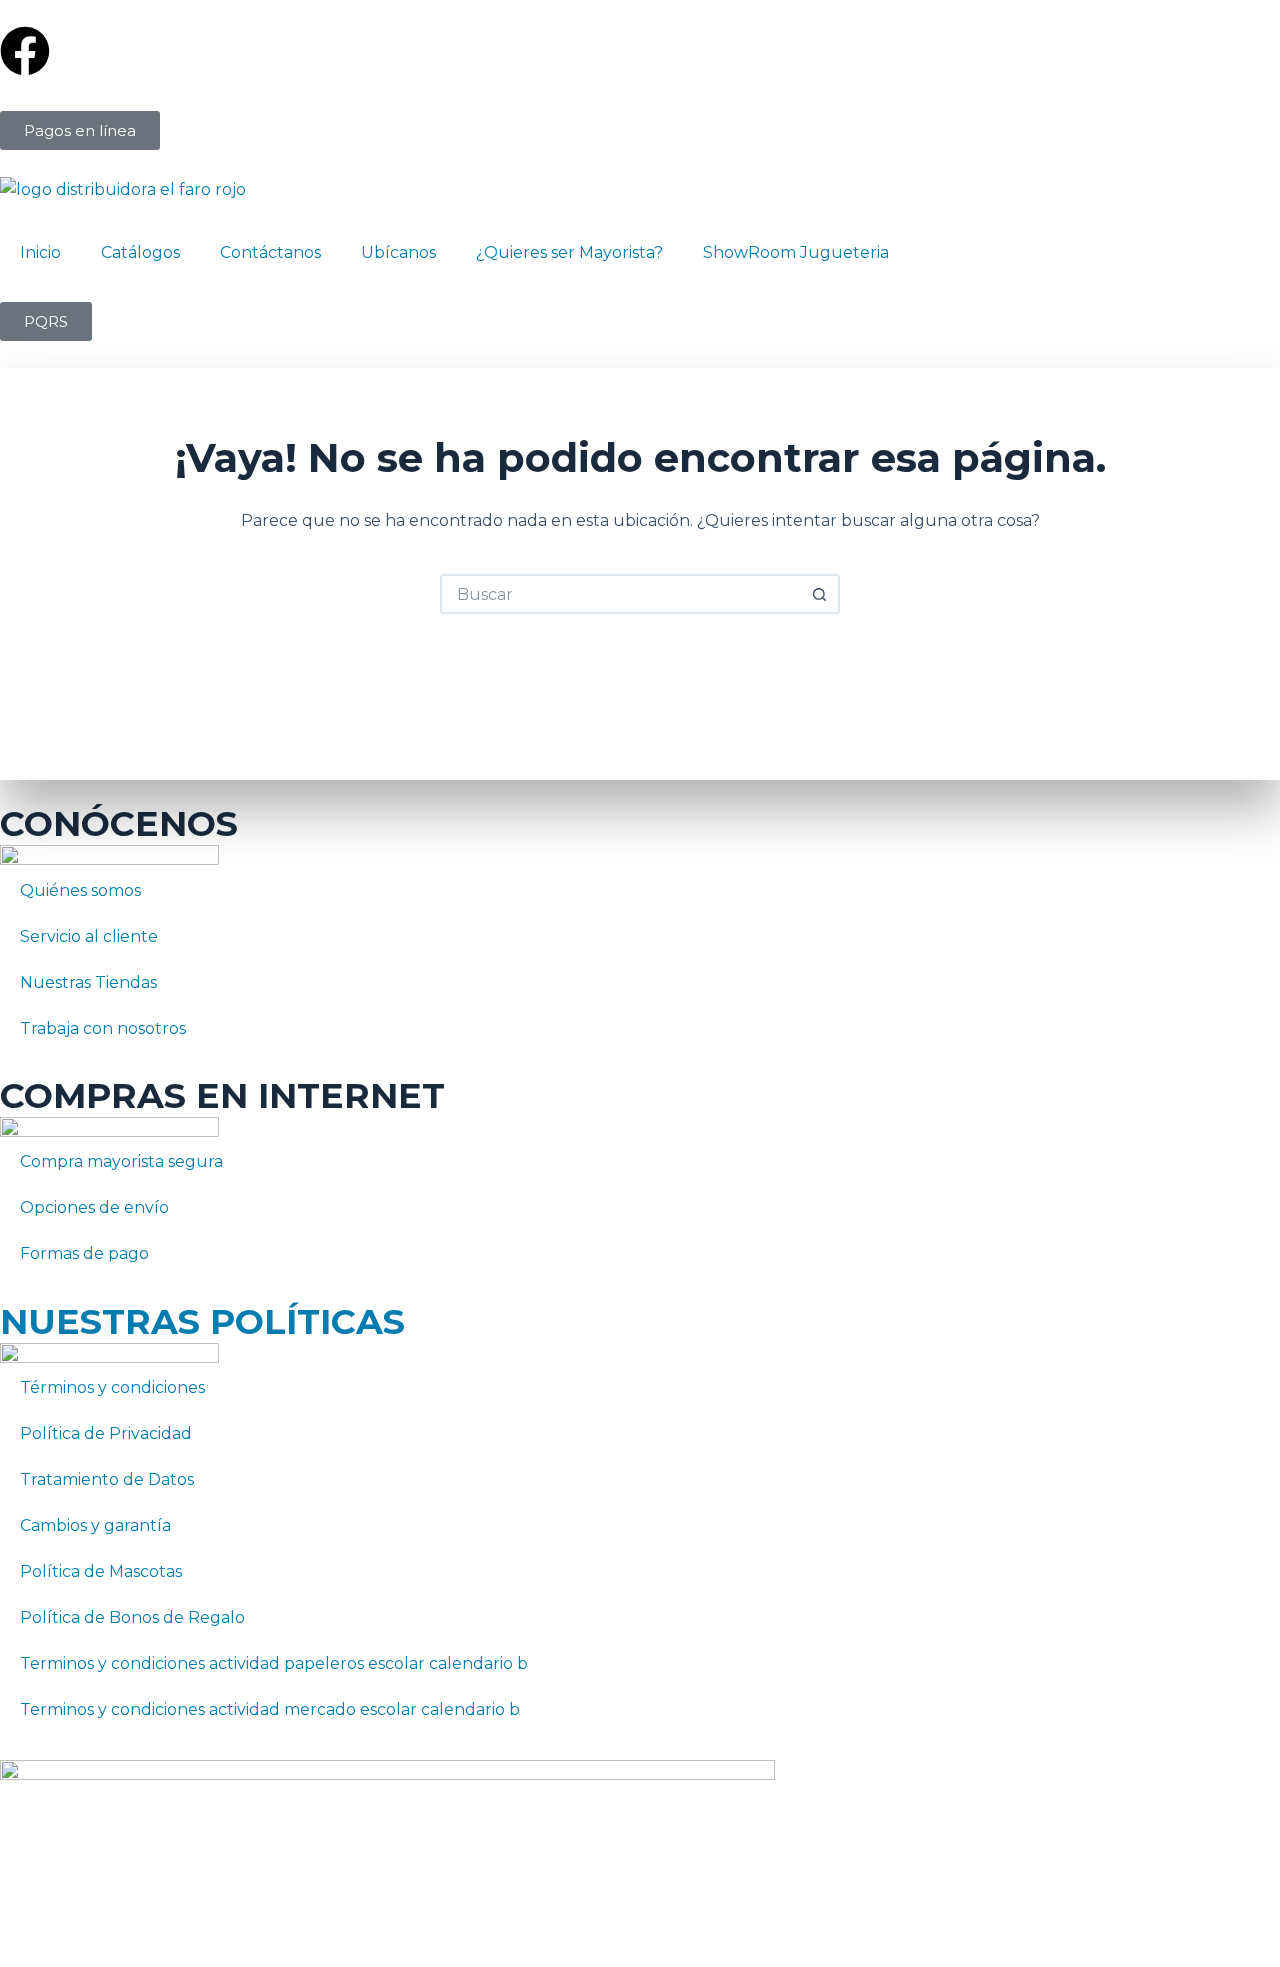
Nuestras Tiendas (88, 982)
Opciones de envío (94, 1207)
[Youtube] (878, 51)
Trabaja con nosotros (103, 1028)
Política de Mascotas (101, 1571)
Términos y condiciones (112, 1387)
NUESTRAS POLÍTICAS (202, 1321)
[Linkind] (665, 51)
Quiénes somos (80, 890)
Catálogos (140, 252)
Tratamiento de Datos (107, 1479)
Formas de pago (84, 1253)
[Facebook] (25, 51)
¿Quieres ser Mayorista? (569, 252)
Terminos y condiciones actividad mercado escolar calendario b (270, 1709)
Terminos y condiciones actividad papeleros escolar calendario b (274, 1663)
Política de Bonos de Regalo (132, 1617)
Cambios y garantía (95, 1525)
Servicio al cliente (89, 936)
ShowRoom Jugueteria (796, 252)
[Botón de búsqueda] (820, 594)
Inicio (40, 252)
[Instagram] (452, 51)
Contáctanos (270, 252)
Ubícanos (398, 252)
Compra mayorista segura (121, 1161)
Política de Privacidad (106, 1433)
